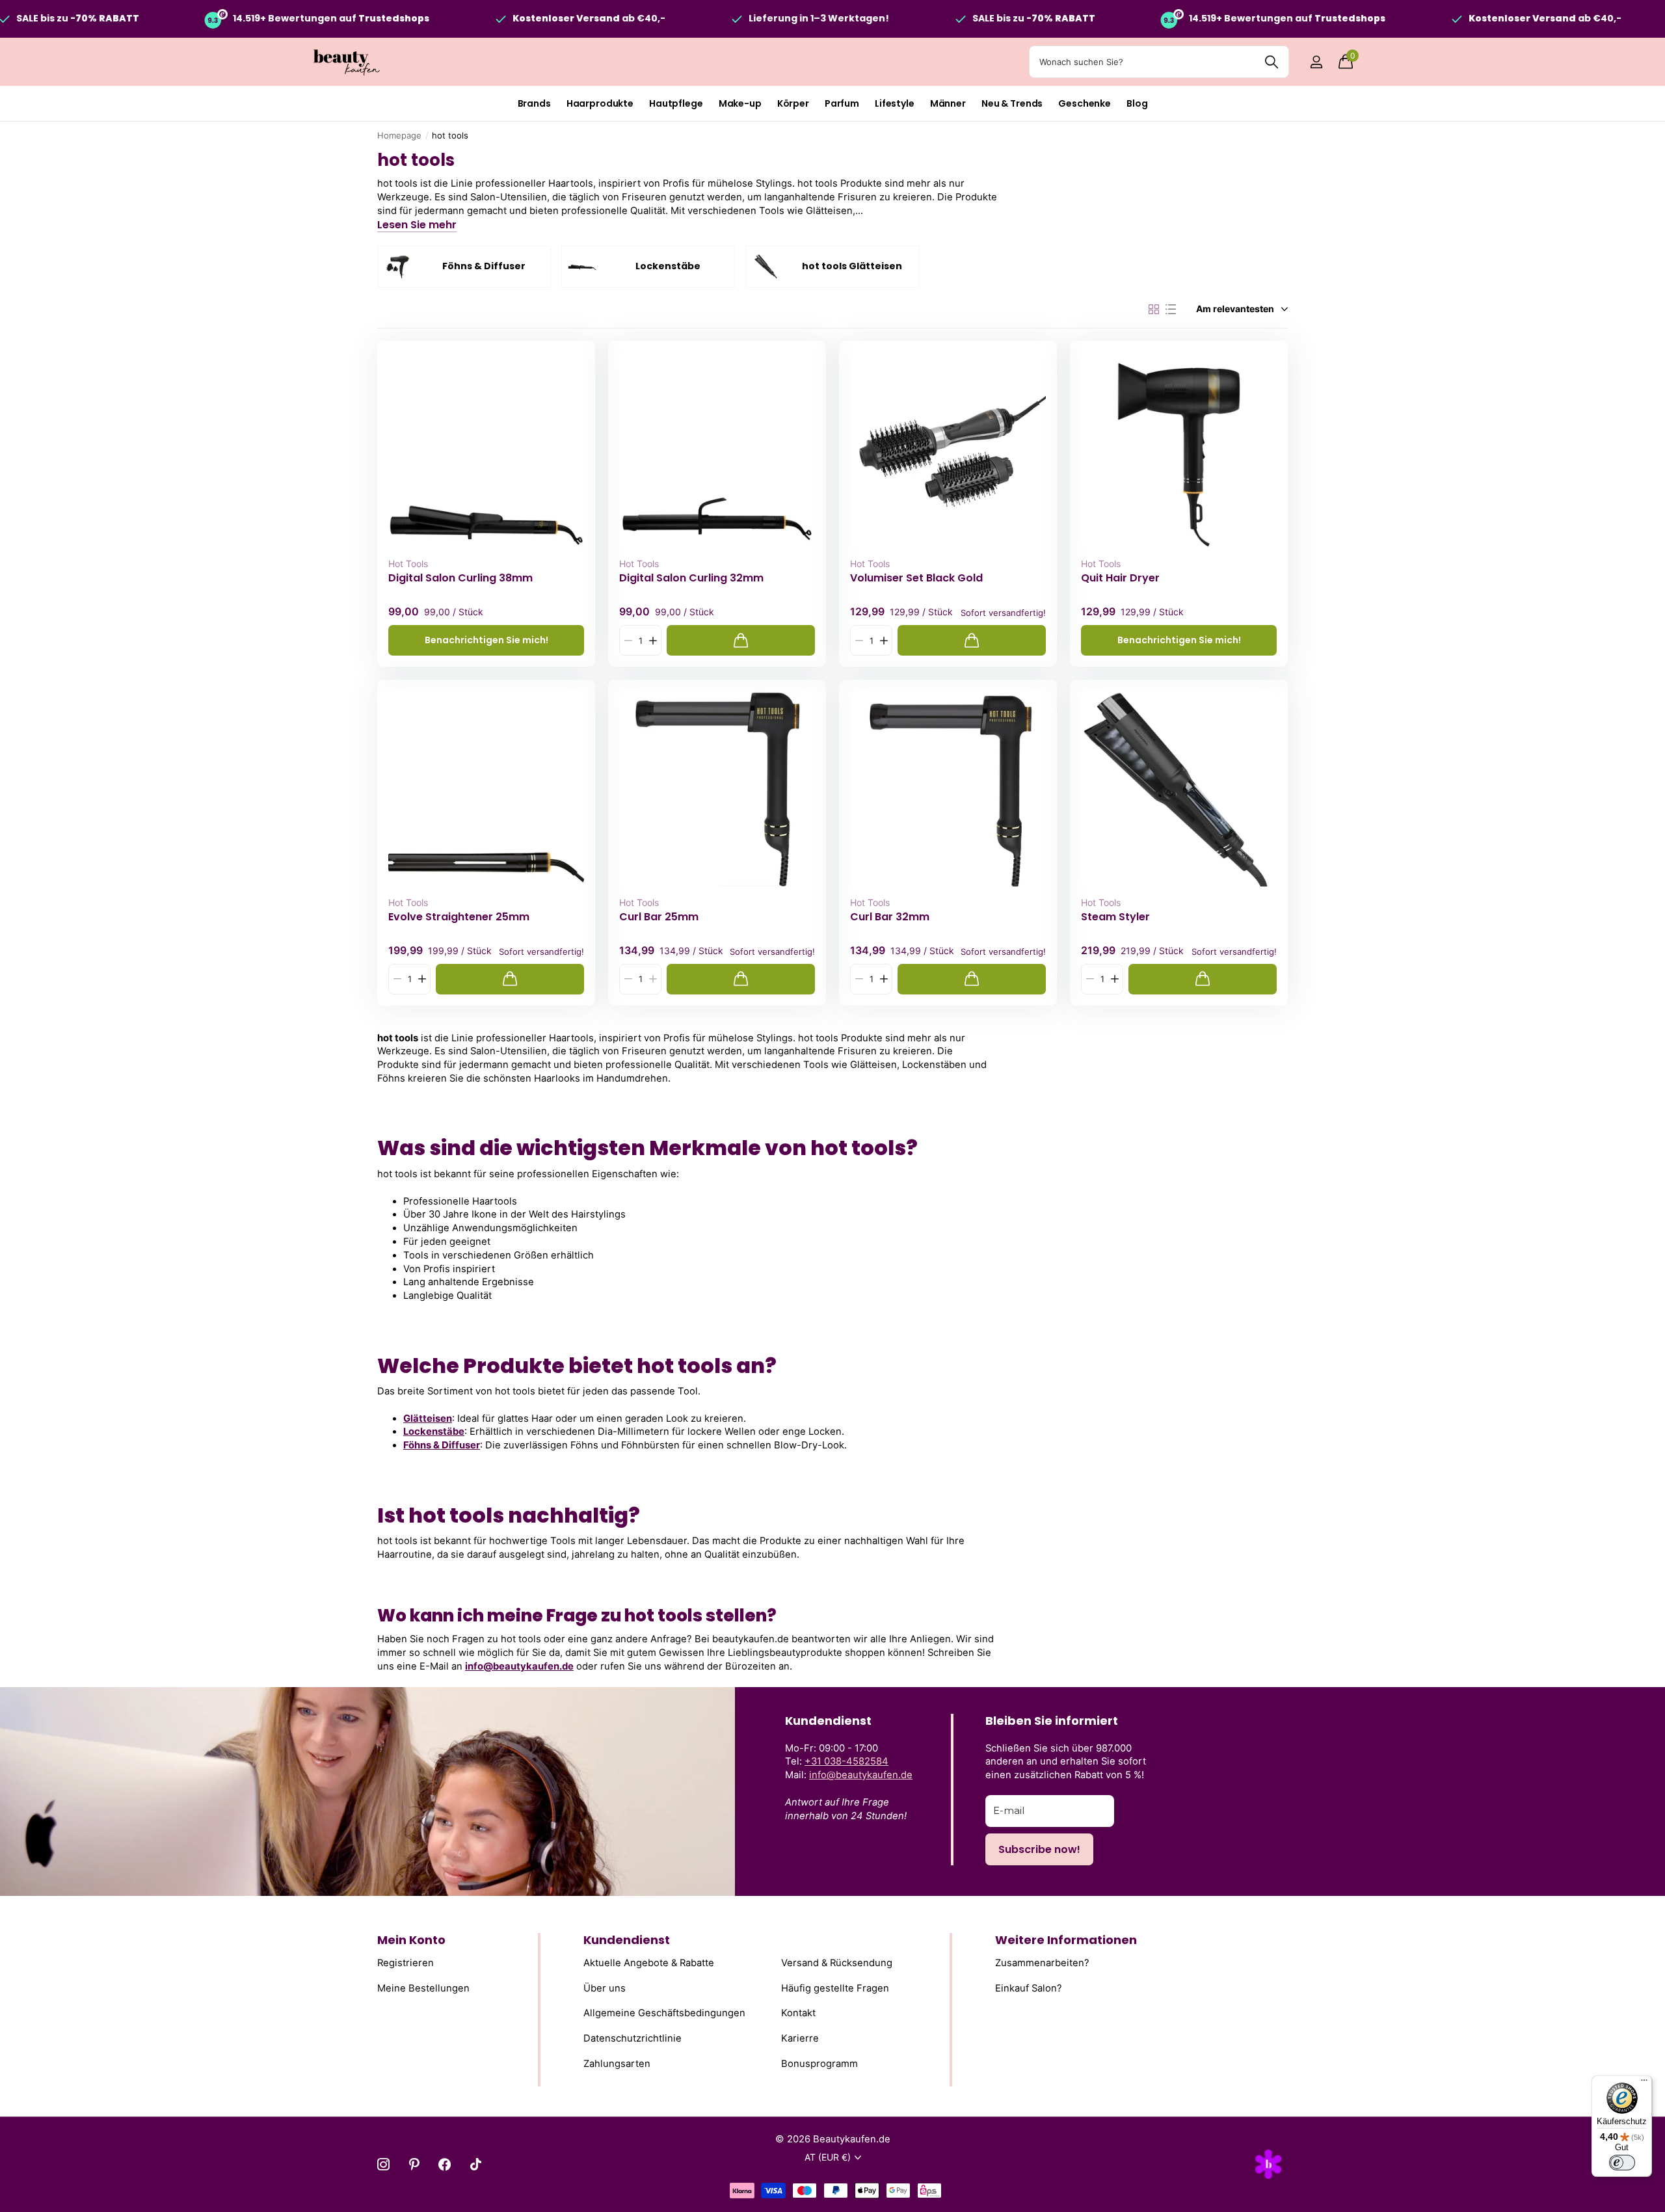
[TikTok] (476, 2164)
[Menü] (1644, 2083)
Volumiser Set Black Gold (916, 578)
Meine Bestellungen (423, 1988)
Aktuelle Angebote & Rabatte (649, 1963)
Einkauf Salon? (1029, 1988)
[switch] (1622, 2163)
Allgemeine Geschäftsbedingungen (664, 2013)
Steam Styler (1115, 917)
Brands (534, 103)
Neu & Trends (1012, 103)
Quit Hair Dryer (1120, 578)
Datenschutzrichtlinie (633, 2038)
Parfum (842, 103)
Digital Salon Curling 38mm (460, 578)
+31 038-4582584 (846, 1761)
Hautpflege (676, 103)
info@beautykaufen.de (519, 1666)
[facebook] (445, 2164)
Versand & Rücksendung (837, 1963)
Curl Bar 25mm (659, 917)
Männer (948, 103)
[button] (653, 640)
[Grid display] (1154, 310)
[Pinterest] (414, 2164)
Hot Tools (408, 564)
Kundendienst (627, 1940)
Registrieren (406, 1963)
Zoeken (1271, 62)
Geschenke (1085, 103)
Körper (793, 103)
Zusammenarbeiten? (1042, 1963)
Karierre (800, 2038)
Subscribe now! (1039, 1849)
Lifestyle (895, 103)
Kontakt (798, 2013)
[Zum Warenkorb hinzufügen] (741, 640)
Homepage (399, 135)
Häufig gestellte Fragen (835, 1988)
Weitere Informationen (1066, 1940)
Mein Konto (411, 1940)
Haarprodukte (600, 103)
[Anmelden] (1316, 62)
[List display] (1171, 310)
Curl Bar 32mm (890, 917)
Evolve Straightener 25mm (459, 917)
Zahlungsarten (617, 2063)
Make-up (740, 103)
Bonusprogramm (819, 2063)
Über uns (605, 1988)
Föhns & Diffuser (442, 1445)
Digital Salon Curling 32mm (691, 578)
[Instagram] (383, 2164)
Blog (1137, 103)
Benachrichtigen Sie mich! (486, 640)
